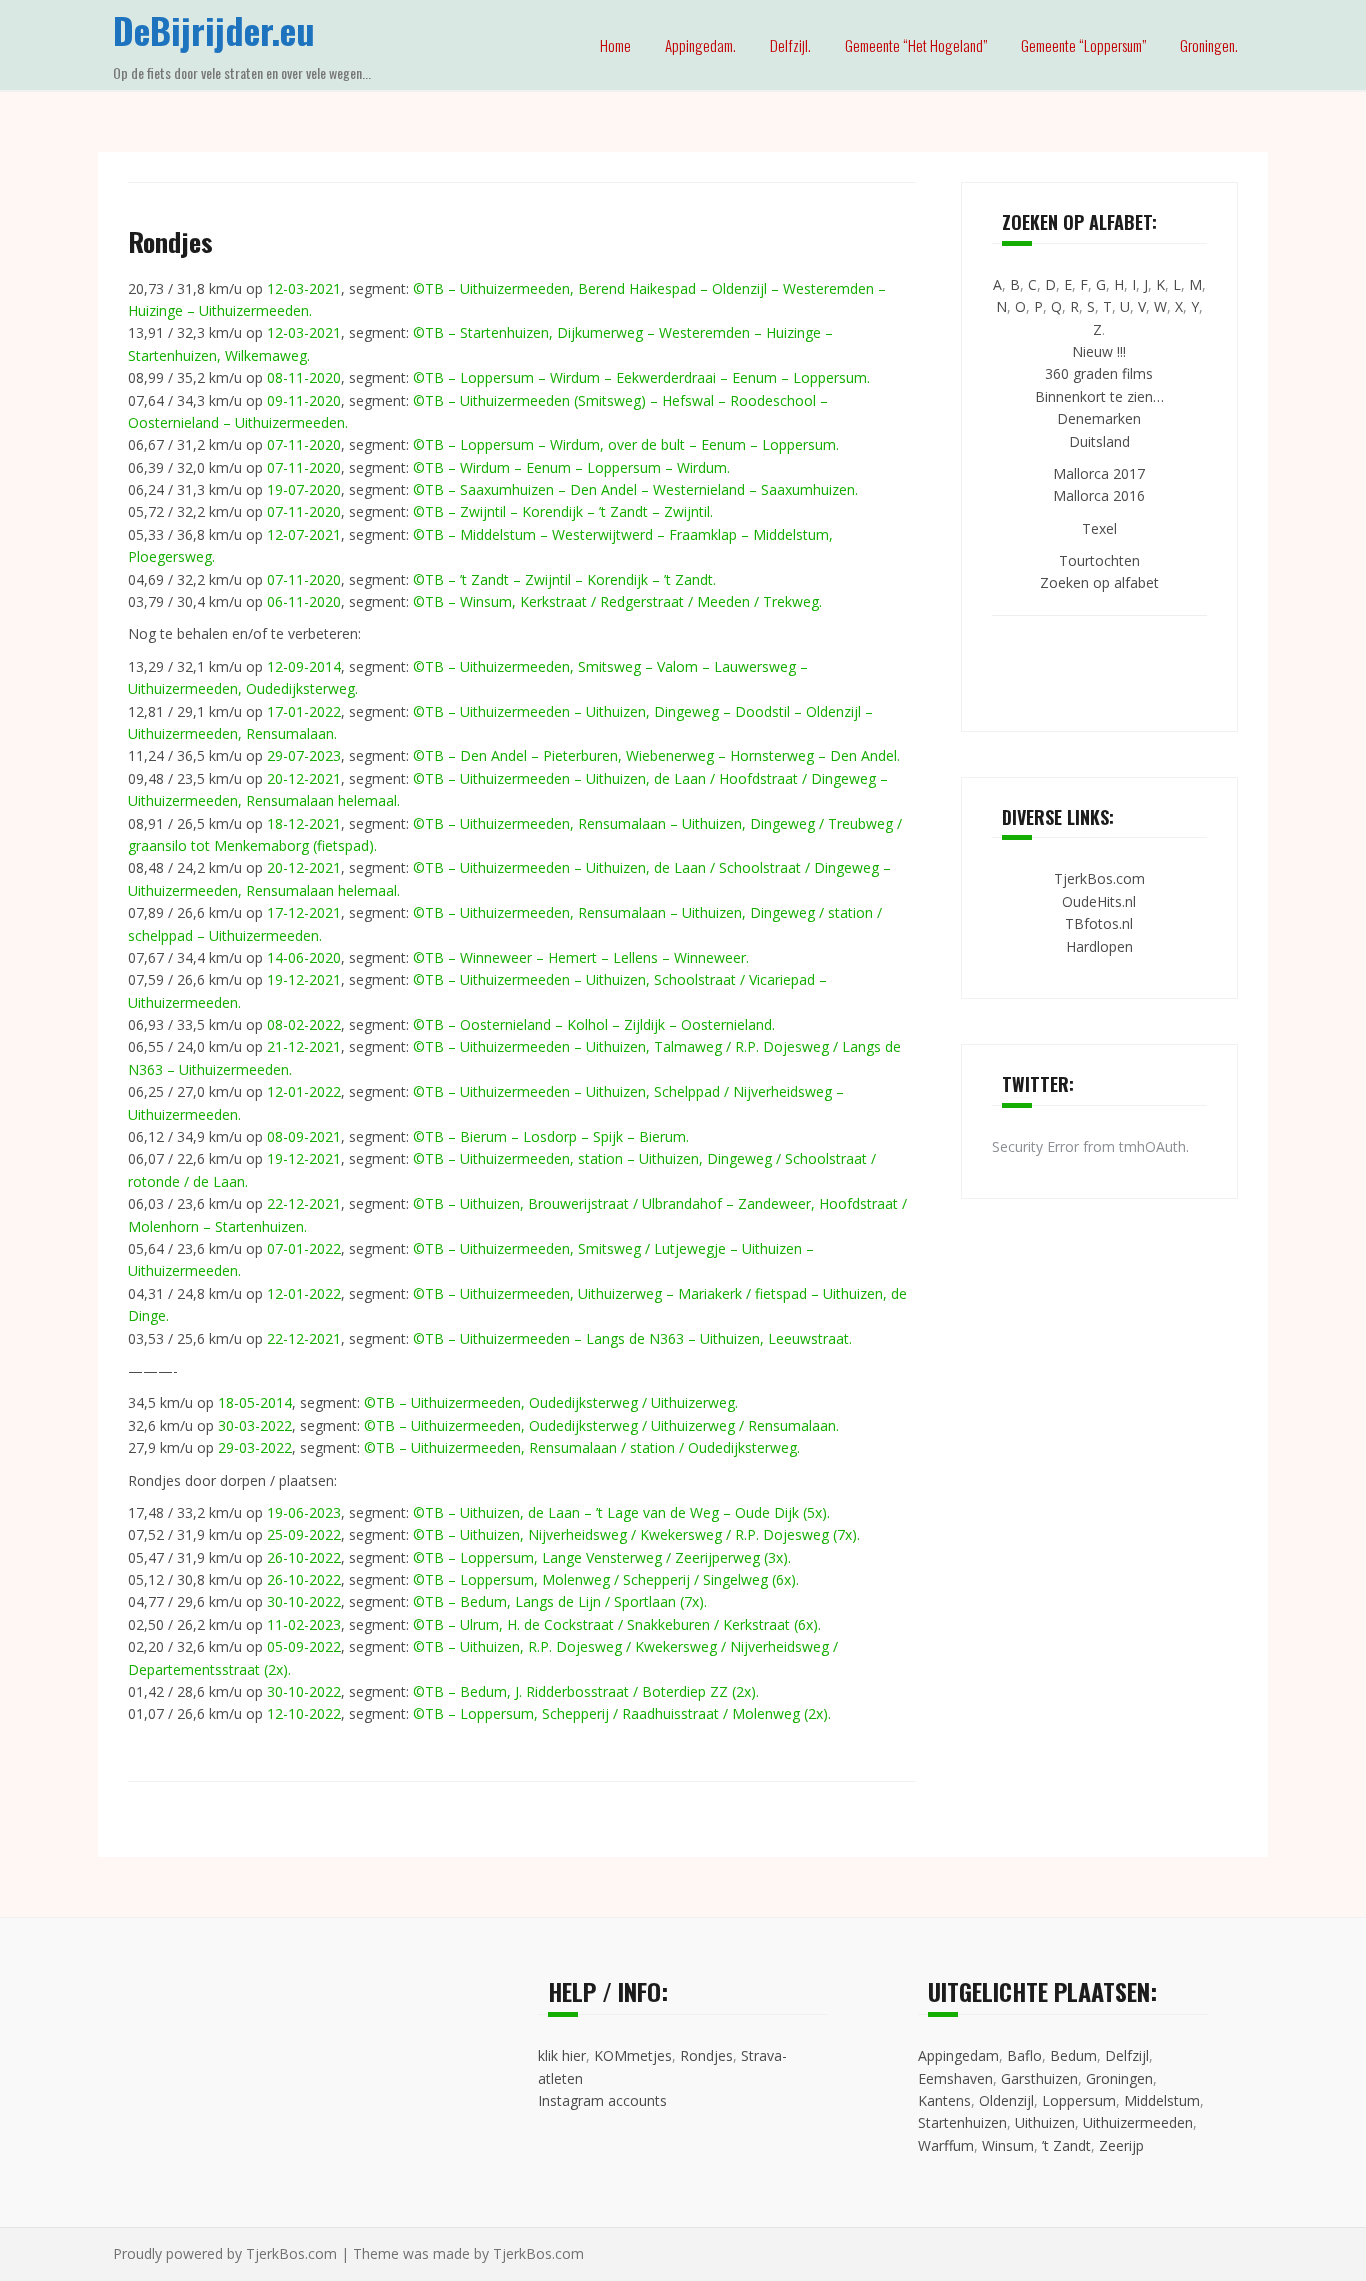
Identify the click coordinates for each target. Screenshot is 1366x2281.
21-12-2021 (304, 1046)
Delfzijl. (790, 45)
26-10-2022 (304, 1557)
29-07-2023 (304, 755)
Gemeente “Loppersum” (1083, 45)
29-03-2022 (255, 1447)
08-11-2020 (304, 377)
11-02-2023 (304, 1624)
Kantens (944, 2100)
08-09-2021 (304, 1136)
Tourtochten (1099, 560)
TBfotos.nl (1099, 923)
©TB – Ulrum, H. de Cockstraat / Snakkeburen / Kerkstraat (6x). (617, 1624)
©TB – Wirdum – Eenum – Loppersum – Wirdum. (571, 467)
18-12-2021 (304, 823)
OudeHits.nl (1099, 901)
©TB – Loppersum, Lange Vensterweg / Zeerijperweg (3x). (602, 1557)
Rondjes (706, 2055)
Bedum (1073, 2055)
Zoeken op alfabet (1099, 582)
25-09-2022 (304, 1534)
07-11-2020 (304, 444)
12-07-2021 (304, 534)
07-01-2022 (304, 1248)
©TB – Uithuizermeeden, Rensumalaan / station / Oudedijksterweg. (582, 1447)
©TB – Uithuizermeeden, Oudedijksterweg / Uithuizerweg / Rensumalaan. (601, 1425)
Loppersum (1079, 2100)
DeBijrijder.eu (214, 29)
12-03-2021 (304, 288)
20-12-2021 (304, 778)
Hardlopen (1099, 946)
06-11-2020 (304, 601)
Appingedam (958, 2055)
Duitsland (1099, 441)
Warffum (946, 2145)
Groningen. (1209, 45)
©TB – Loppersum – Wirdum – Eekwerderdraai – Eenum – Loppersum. (641, 377)
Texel (1099, 528)
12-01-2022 (304, 1091)
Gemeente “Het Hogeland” (916, 45)
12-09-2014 (304, 666)
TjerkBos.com (1099, 878)
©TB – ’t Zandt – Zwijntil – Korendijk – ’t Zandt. (564, 579)
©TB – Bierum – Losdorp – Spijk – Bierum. (551, 1136)
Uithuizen (1045, 2122)
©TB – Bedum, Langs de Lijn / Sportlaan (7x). (560, 1601)
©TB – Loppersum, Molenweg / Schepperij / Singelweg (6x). (606, 1579)
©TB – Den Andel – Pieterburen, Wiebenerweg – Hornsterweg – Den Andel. (656, 755)
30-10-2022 (304, 1601)
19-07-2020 (304, 489)
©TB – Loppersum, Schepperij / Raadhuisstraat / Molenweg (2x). (622, 1713)
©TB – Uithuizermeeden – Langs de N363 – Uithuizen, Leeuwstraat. (632, 1338)
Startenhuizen (962, 2122)
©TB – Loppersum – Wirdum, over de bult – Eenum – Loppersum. (626, 444)
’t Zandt (1066, 2145)
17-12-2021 (304, 912)
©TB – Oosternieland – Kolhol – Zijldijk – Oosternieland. (594, 1024)
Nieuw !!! (1099, 351)
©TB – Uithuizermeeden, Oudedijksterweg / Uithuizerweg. (551, 1402)
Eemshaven (955, 2078)
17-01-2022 (304, 711)
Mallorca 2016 (1099, 495)
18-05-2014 (255, 1402)
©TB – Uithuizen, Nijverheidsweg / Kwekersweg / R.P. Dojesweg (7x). (636, 1534)
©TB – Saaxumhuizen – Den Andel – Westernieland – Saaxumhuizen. (635, 489)
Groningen (1119, 2078)
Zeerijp (1121, 2145)
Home (615, 45)
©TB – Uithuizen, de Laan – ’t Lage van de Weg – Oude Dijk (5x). (621, 1512)
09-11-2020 (304, 400)
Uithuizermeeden (1138, 2122)
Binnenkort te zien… (1099, 396)
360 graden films (1099, 373)
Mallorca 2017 (1099, 473)
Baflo (1024, 2055)
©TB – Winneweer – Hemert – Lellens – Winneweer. (581, 957)
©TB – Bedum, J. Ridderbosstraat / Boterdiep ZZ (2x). (586, 1691)
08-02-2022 (304, 1024)
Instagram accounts (602, 2100)
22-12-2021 (304, 1203)
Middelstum (1162, 2100)
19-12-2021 (304, 979)
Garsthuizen (1039, 2078)
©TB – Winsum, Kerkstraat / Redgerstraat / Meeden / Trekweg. (617, 601)
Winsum (1008, 2145)
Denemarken (1099, 418)
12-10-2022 (304, 1713)
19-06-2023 (304, 1512)
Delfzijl (1127, 2055)
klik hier (562, 2055)
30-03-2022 (255, 1425)
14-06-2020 (304, 957)
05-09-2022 (304, 1646)
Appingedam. (700, 45)
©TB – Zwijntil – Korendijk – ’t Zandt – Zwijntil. (563, 511)
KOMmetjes (633, 2055)
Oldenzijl (1006, 2100)
